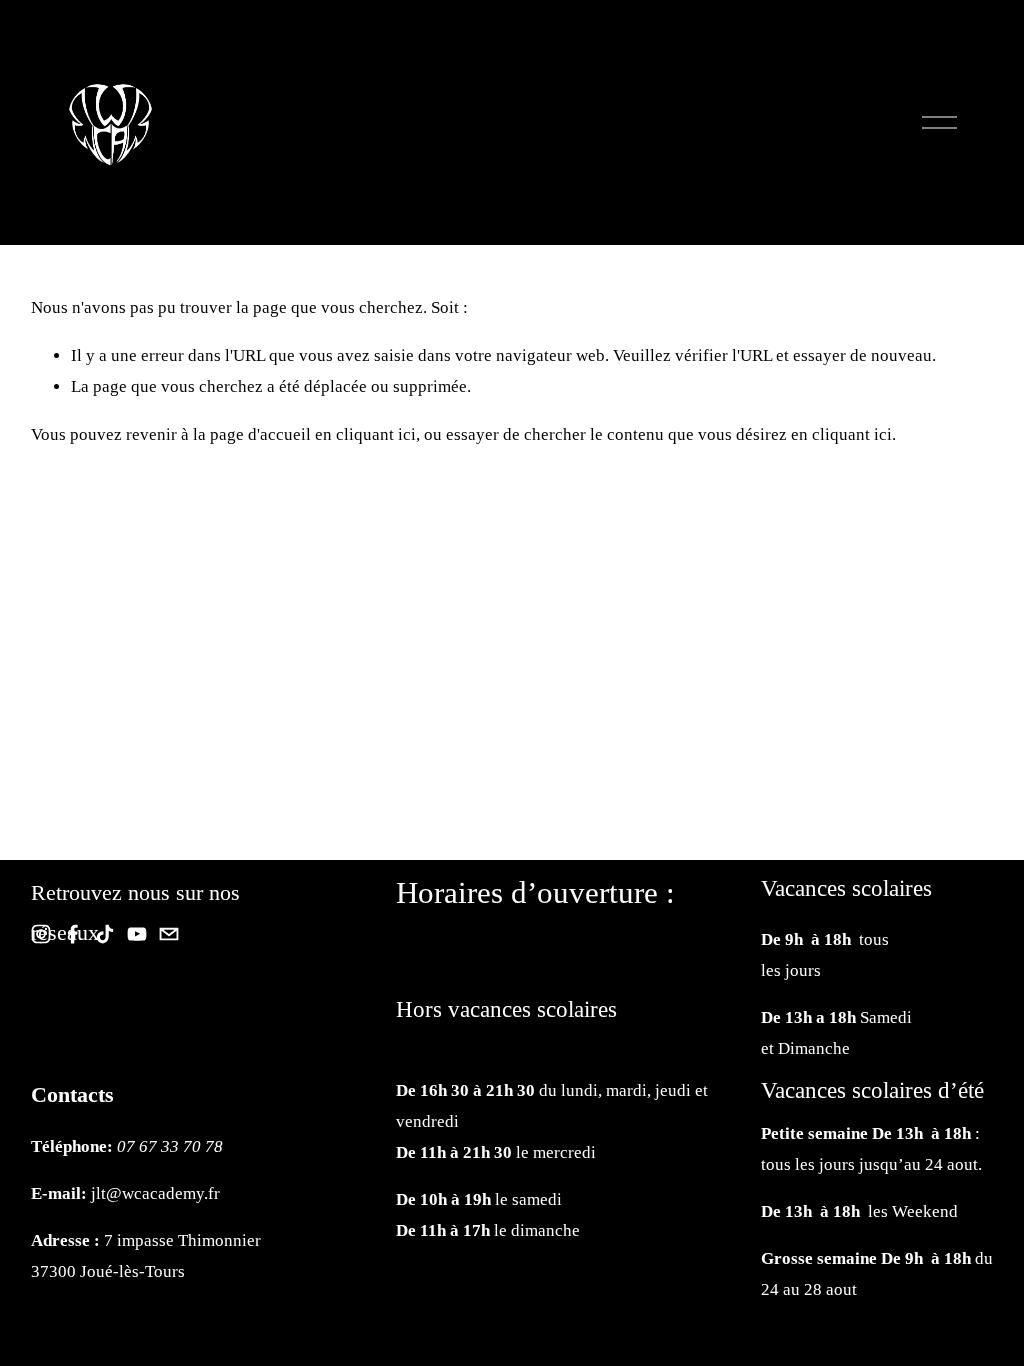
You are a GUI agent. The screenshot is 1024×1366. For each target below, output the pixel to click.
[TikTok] (105, 934)
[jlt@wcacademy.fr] (169, 934)
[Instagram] (41, 934)
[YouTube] (137, 934)
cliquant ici (376, 434)
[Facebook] (73, 934)
